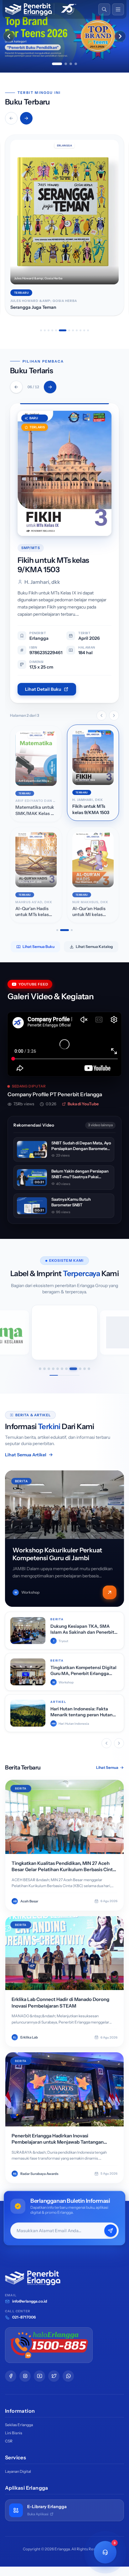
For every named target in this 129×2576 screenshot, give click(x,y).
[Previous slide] (9, 36)
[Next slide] (120, 36)
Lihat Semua (107, 1767)
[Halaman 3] (72, 930)
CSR (9, 2441)
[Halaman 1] (57, 930)
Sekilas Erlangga (19, 2425)
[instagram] (25, 2376)
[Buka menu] (118, 9)
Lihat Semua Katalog (94, 947)
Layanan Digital (18, 2471)
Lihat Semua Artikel (26, 1455)
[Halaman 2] (64, 930)
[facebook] (11, 2376)
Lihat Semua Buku (39, 947)
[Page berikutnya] (114, 715)
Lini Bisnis (14, 2433)
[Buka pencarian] (104, 9)
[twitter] (54, 2376)
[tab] (57, 64)
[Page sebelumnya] (101, 715)
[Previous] (16, 387)
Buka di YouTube (83, 1104)
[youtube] (39, 2376)
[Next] (50, 387)
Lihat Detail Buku (43, 689)
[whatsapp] (68, 2376)
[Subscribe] (111, 2231)
